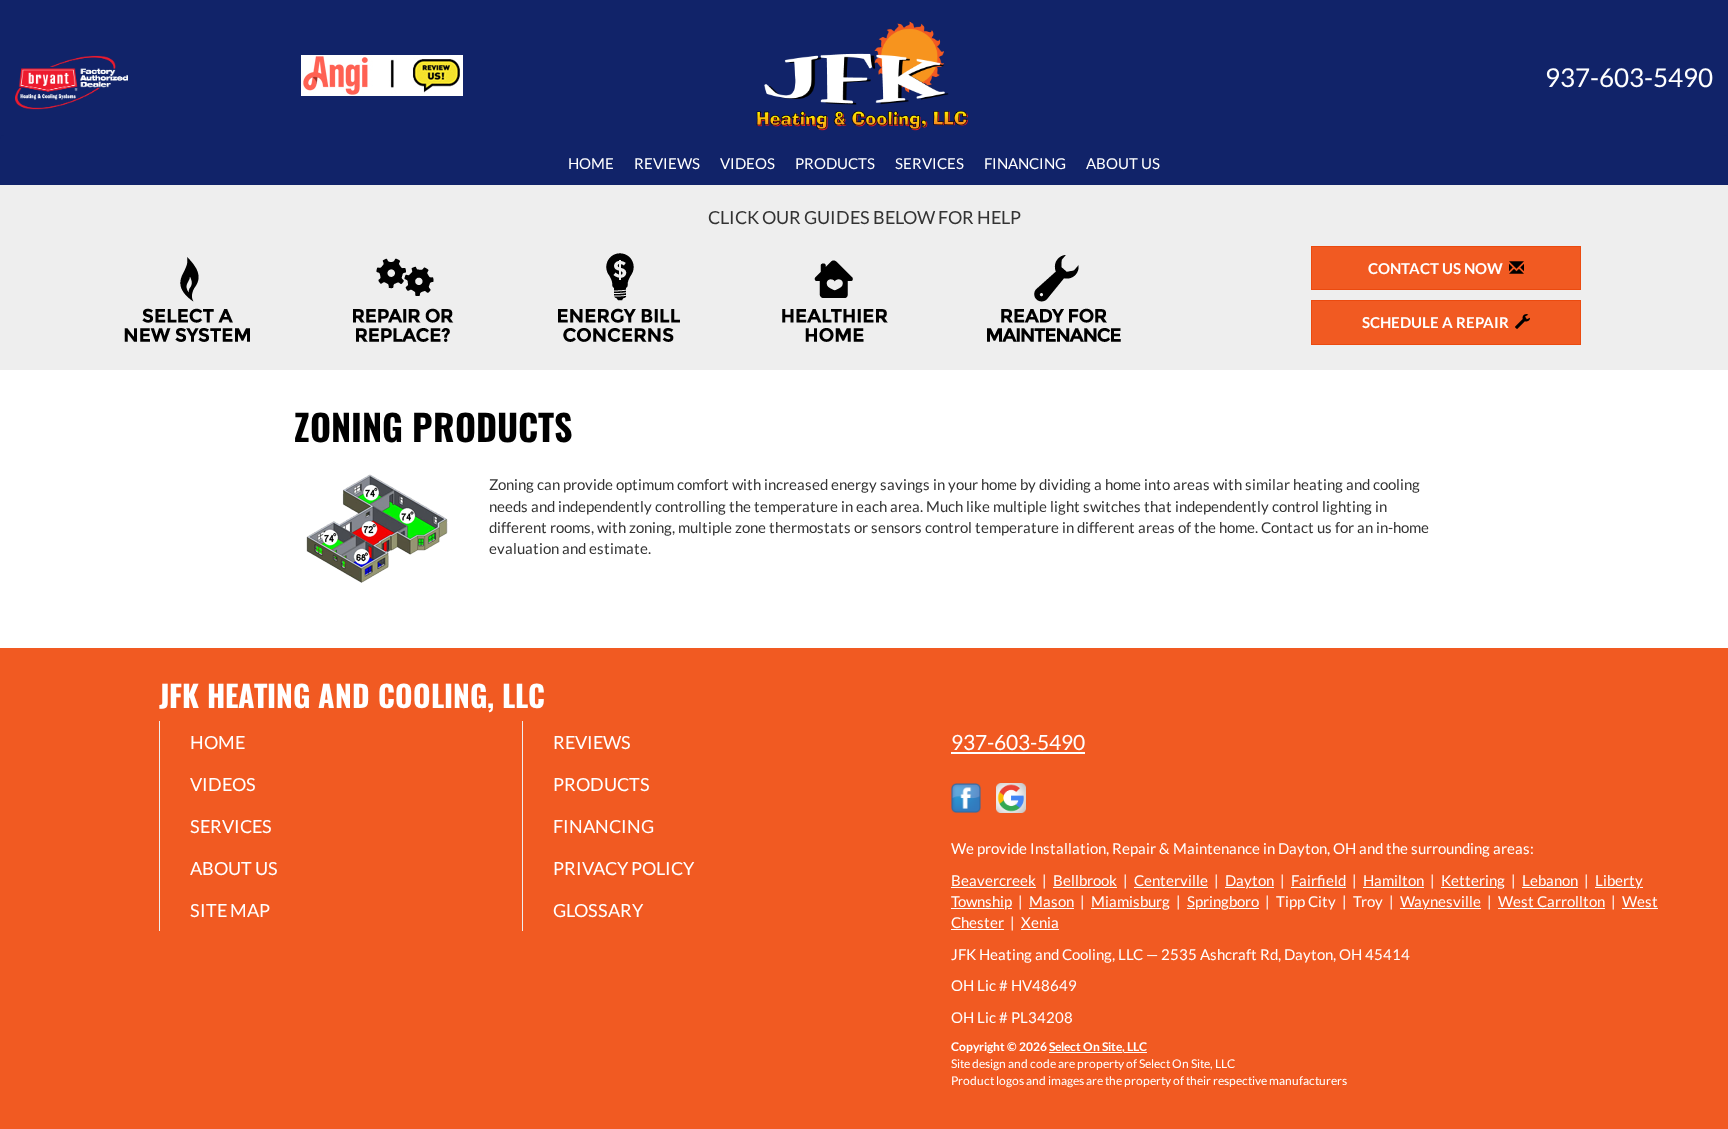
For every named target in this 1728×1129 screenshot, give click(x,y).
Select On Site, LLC (1098, 1046)
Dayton (1249, 880)
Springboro (1223, 901)
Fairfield (1318, 880)
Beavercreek (993, 880)
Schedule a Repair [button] (1438, 322)
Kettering (1473, 880)
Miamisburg (1130, 901)
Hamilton (1393, 880)
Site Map (230, 910)
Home (591, 163)
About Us (1123, 163)
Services (929, 163)
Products (835, 163)
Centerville (1171, 880)
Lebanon (1550, 880)
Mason (1051, 901)
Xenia (1040, 922)
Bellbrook (1085, 880)
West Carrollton (1551, 901)
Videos (747, 163)
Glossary (598, 910)
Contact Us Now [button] (1438, 268)
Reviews (667, 163)
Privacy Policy (623, 868)
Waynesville (1440, 901)
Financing (1025, 163)
